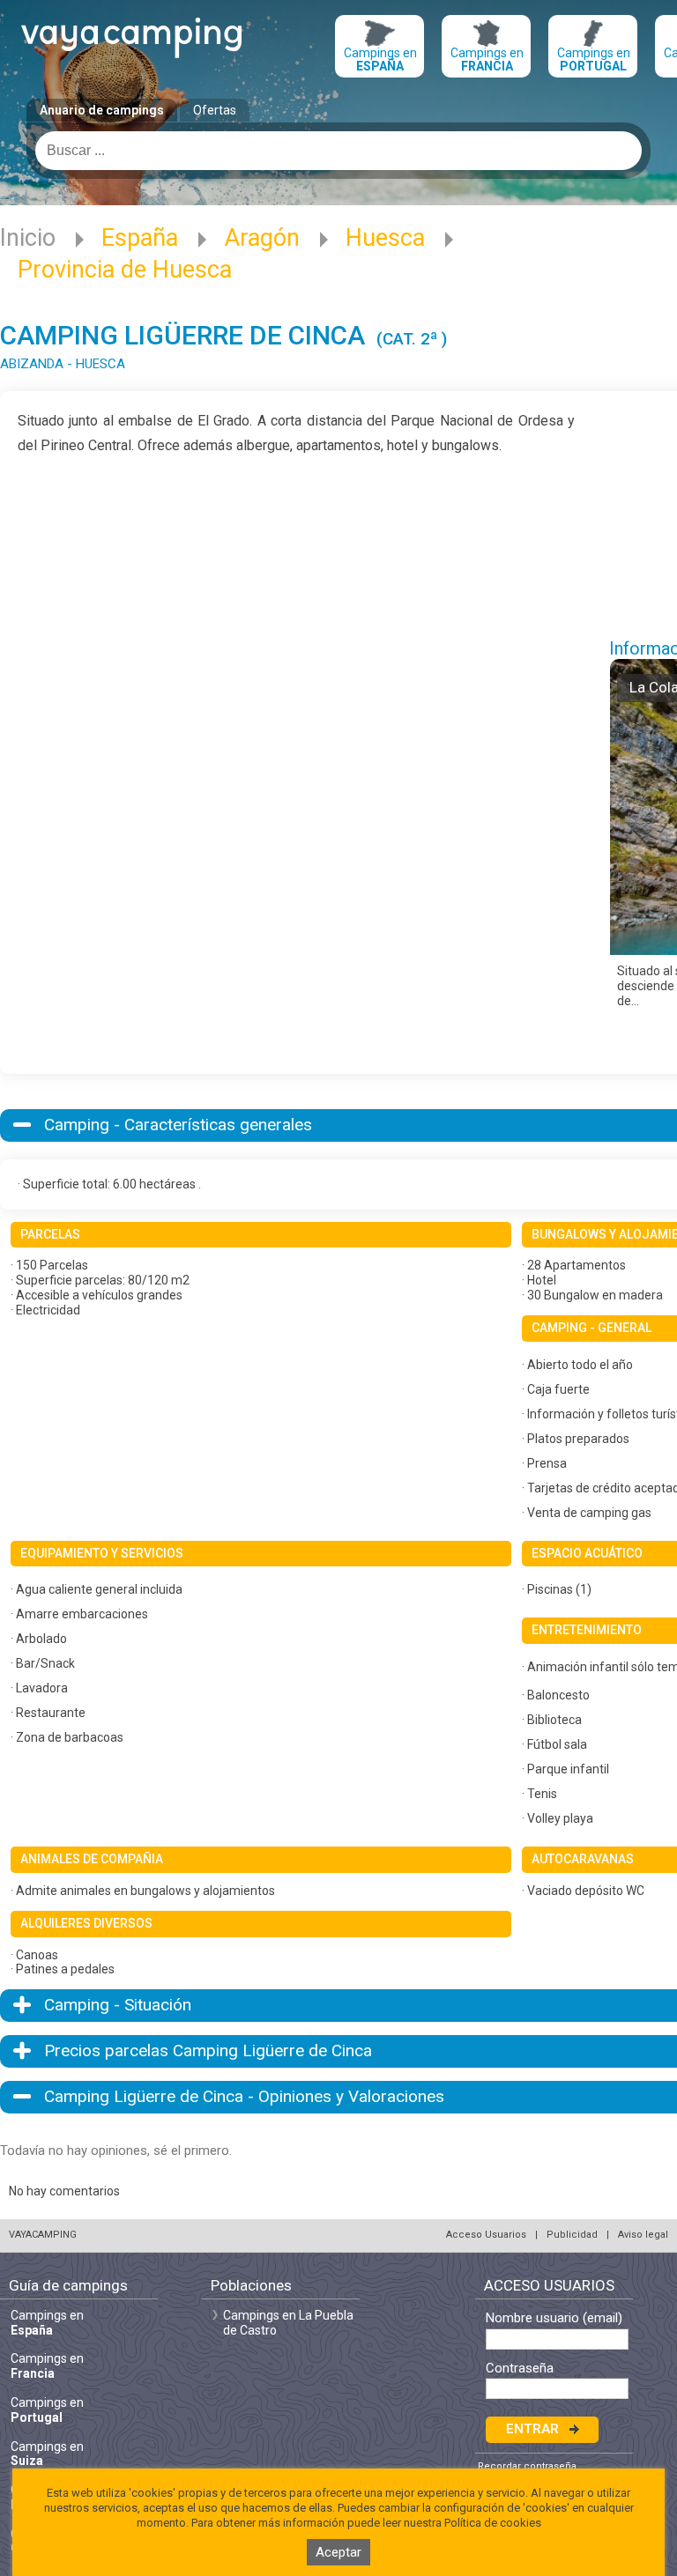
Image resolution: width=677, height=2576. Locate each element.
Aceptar (338, 2552)
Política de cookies (493, 2523)
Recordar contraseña (527, 2466)
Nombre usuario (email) (554, 2318)
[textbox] (338, 151)
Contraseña (520, 2369)
